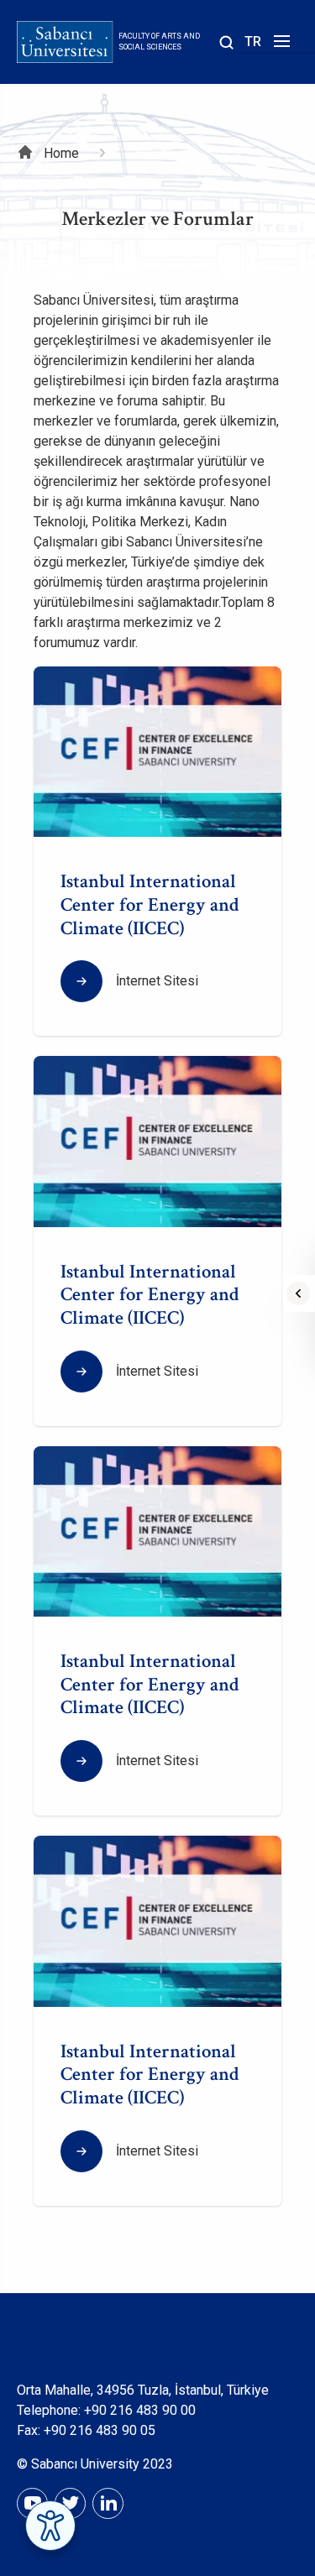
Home (61, 153)
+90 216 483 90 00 (140, 2410)
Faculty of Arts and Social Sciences (159, 42)
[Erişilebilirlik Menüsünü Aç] (50, 2526)
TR (253, 42)
